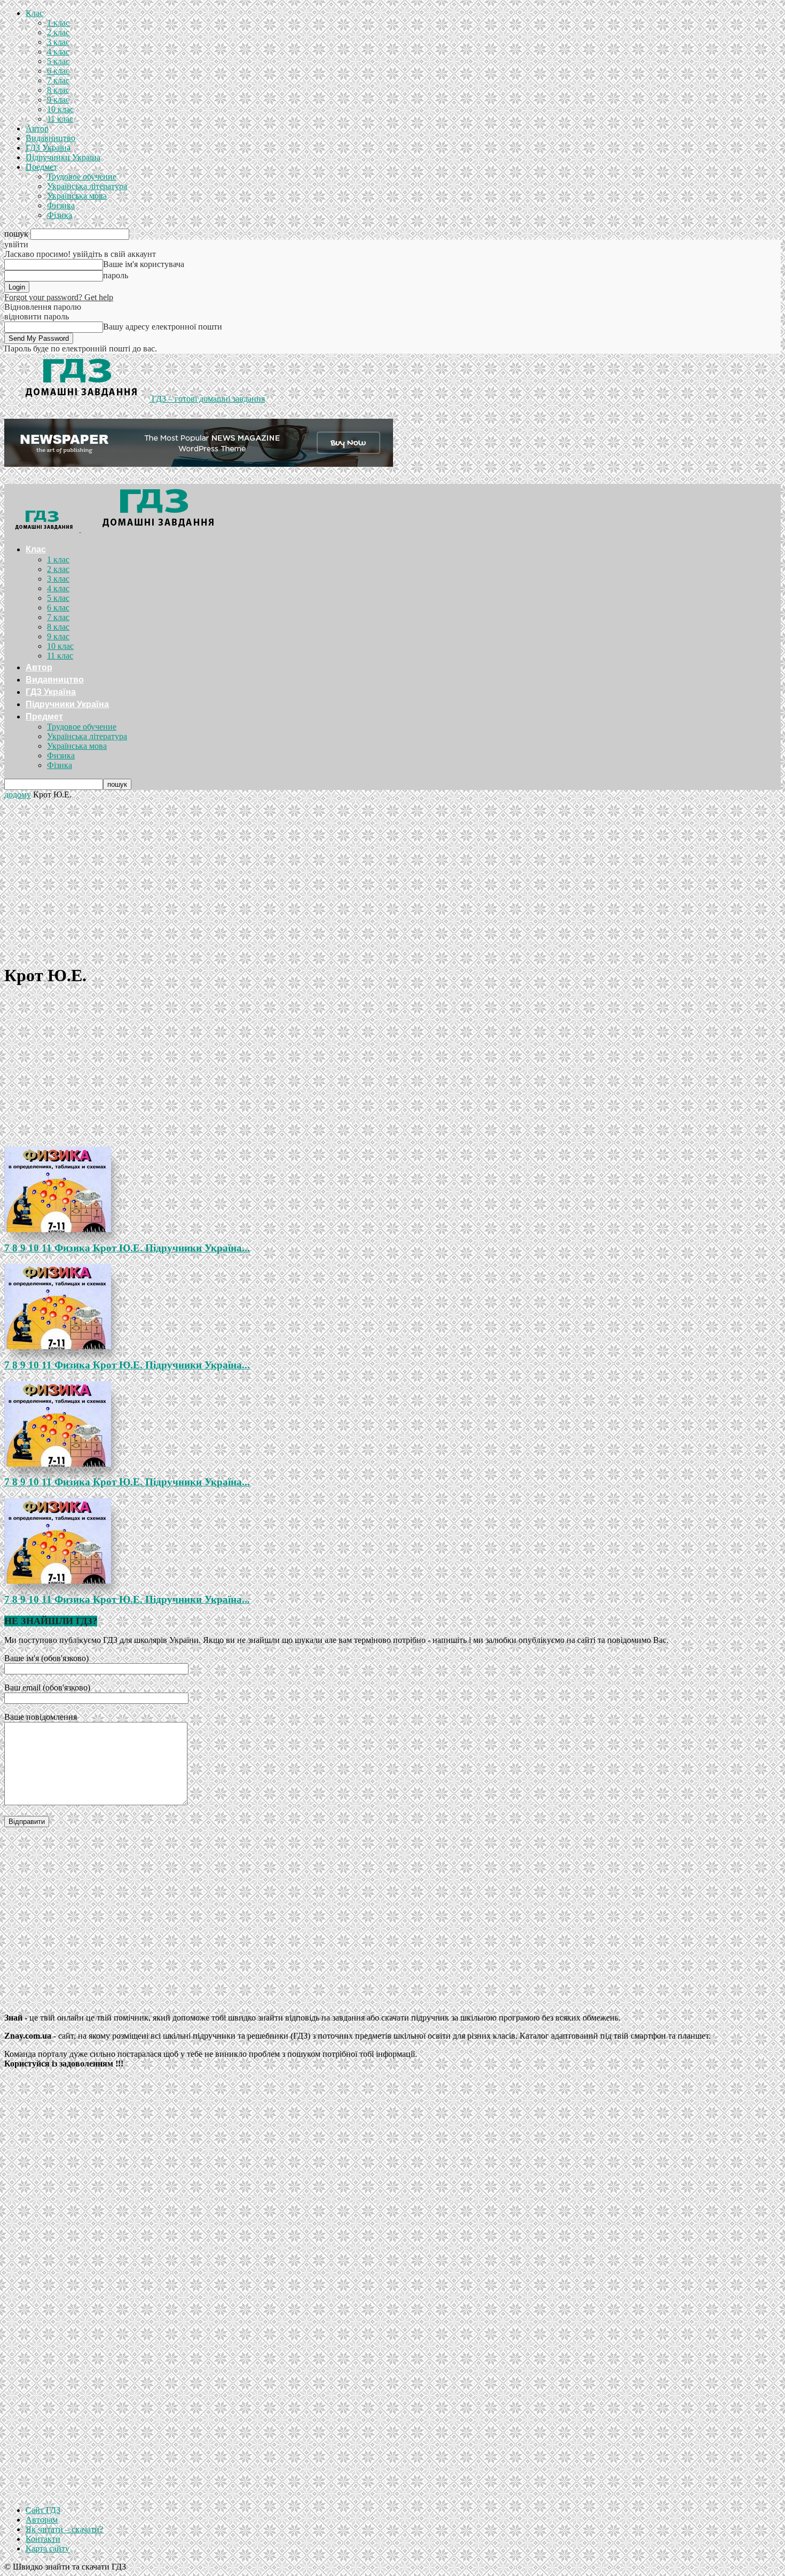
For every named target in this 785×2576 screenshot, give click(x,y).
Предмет (41, 167)
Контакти (43, 2539)
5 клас (58, 61)
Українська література (87, 186)
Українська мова (77, 196)
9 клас (58, 100)
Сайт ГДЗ (43, 2510)
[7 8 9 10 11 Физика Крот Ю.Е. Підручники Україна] (392, 1189)
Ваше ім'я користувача (144, 264)
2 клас (58, 32)
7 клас (58, 80)
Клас (34, 13)
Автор (37, 128)
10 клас (60, 109)
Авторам (42, 2520)
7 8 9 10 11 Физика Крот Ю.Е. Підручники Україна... (127, 1248)
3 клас (58, 42)
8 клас (58, 90)
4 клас (58, 52)
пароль (116, 275)
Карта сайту (48, 2548)
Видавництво (50, 138)
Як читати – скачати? (64, 2529)
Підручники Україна (63, 157)
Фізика (60, 215)
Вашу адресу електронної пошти (163, 327)
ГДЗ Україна (48, 148)
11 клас (60, 119)
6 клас (58, 71)
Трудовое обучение (82, 177)
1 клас (58, 23)
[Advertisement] (392, 880)
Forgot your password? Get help (59, 297)
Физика (61, 205)
